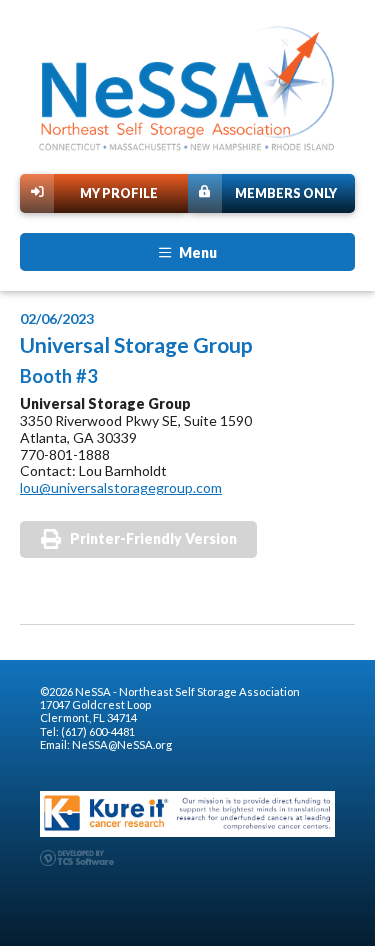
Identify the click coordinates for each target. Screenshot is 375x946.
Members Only (286, 193)
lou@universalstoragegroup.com (121, 487)
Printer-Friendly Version (153, 538)
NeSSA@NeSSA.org (122, 744)
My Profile (119, 193)
